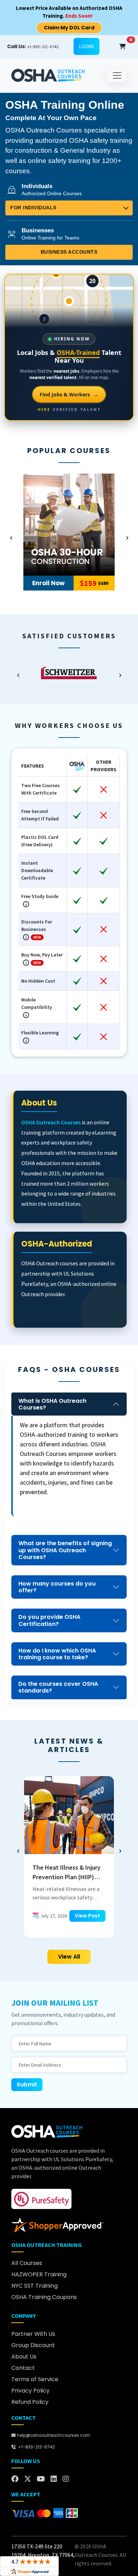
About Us (24, 2357)
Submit (27, 2084)
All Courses (27, 2263)
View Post (87, 1916)
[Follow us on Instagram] (66, 2479)
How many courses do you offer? (57, 1587)
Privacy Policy (30, 2391)
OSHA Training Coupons (44, 2297)
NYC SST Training (34, 2286)
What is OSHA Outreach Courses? (52, 1404)
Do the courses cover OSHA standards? (58, 1687)
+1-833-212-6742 (33, 46)
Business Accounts (69, 252)
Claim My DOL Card (69, 28)
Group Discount (33, 2345)
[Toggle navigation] (117, 75)
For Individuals (33, 208)
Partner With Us (33, 2334)
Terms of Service (35, 2379)
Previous (11, 536)
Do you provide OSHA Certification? (49, 1620)
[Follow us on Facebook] (15, 2479)
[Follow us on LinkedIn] (54, 2479)
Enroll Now (48, 583)
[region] (69, 673)
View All (69, 1957)
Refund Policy (30, 2402)
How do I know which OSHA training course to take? (57, 1654)
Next (127, 536)
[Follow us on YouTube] (41, 2479)
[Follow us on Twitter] (28, 2479)
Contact (23, 2368)
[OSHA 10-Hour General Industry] (69, 525)
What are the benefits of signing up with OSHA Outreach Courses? (65, 1550)
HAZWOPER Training (39, 2274)
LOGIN (87, 46)
